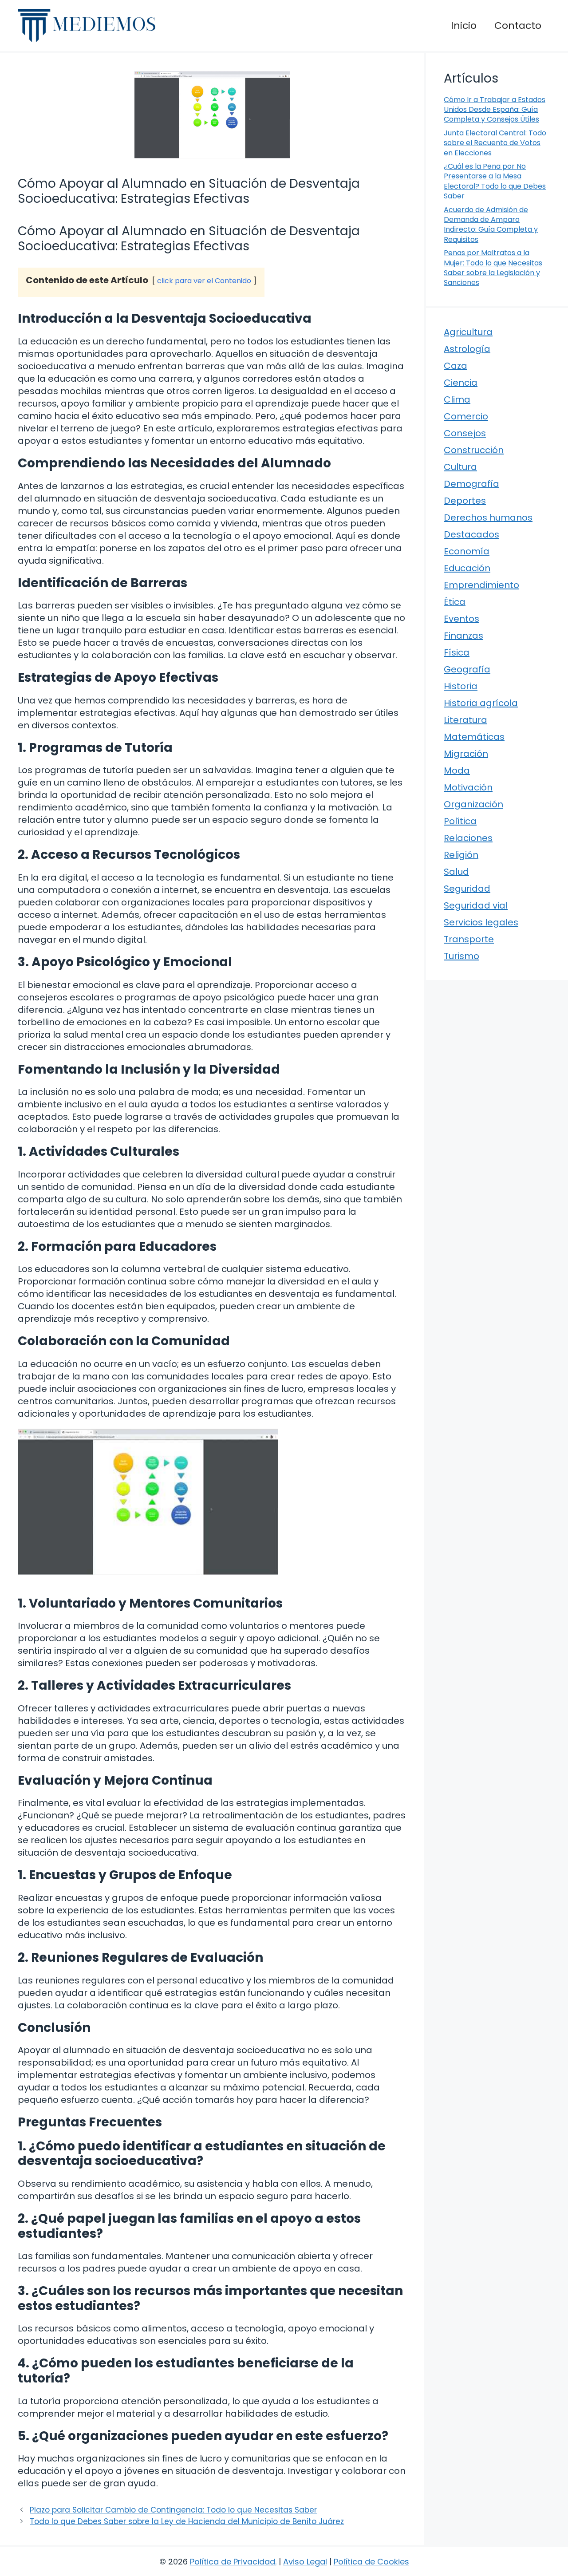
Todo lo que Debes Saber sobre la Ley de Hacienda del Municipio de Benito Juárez (187, 2521)
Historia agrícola (481, 703)
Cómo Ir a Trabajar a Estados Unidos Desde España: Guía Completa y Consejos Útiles (495, 110)
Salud (456, 872)
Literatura (465, 720)
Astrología (467, 349)
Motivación (468, 787)
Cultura (460, 467)
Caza (456, 366)
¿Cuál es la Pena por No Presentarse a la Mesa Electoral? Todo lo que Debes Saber (495, 181)
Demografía (471, 484)
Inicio (464, 26)
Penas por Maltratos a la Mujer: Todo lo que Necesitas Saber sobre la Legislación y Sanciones (493, 268)
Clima (457, 399)
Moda (457, 770)
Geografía (467, 669)
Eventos (461, 619)
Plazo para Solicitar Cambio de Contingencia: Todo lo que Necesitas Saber (173, 2510)
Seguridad (467, 889)
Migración (466, 754)
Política (460, 821)
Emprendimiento (481, 585)
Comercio (466, 416)
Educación (467, 568)
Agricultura (468, 332)
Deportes (465, 501)
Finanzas (463, 636)
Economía (467, 551)
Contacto (518, 26)
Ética (455, 602)
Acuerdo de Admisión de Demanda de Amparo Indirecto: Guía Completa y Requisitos (491, 225)
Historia (461, 686)
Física (457, 652)
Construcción (474, 450)
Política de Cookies (371, 2562)
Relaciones (468, 838)
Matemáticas (474, 737)
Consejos (465, 433)
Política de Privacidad (233, 2562)
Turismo (461, 956)
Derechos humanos (488, 518)
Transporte (469, 939)
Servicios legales (481, 922)
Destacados (471, 534)
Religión (461, 855)
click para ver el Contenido (204, 281)
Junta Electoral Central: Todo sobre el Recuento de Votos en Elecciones (495, 143)
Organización (473, 804)
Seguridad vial (476, 905)
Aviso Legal (305, 2562)
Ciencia (461, 383)
